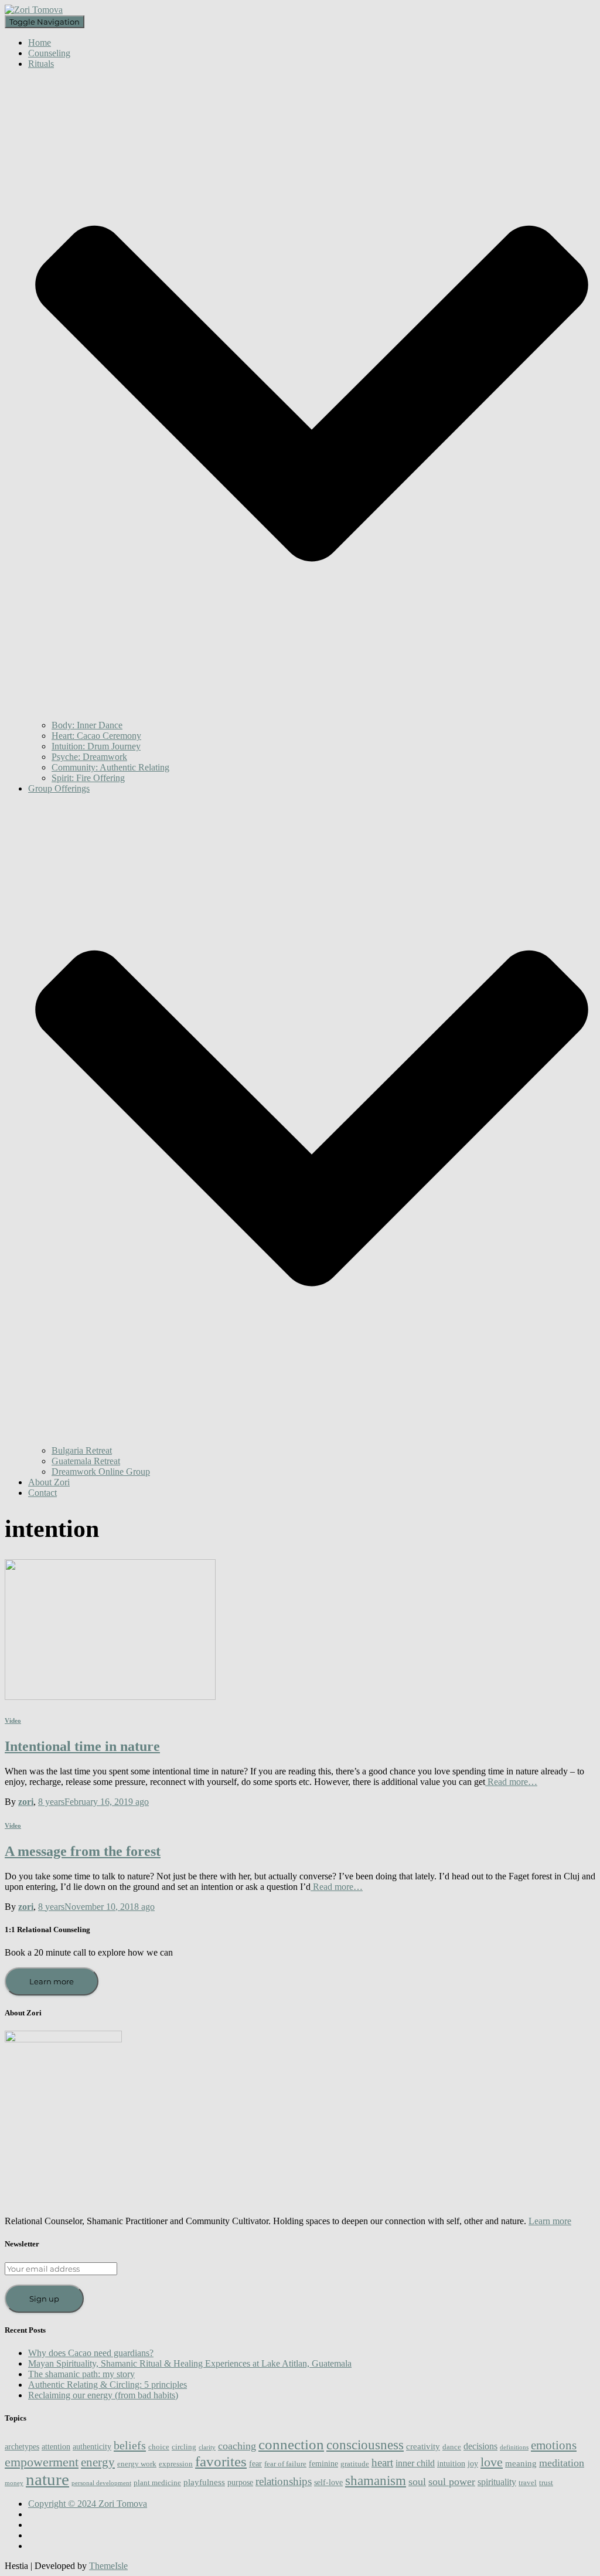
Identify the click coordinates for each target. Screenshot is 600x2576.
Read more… (511, 1782)
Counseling (49, 53)
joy (473, 2463)
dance (452, 2447)
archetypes (22, 2446)
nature (47, 2479)
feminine (323, 2463)
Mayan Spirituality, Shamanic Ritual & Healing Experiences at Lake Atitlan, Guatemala (190, 2363)
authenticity (92, 2446)
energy (98, 2462)
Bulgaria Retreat (82, 1450)
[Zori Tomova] (34, 10)
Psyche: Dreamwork (89, 757)
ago (93, 1802)
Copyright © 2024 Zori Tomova (88, 2504)
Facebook (37, 2517)
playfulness (204, 2482)
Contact (42, 1493)
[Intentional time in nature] (110, 1697)
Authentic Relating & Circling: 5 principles (108, 2385)
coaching (237, 2446)
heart (382, 2463)
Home (40, 43)
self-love (328, 2482)
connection (291, 2444)
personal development (101, 2483)
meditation (562, 2463)
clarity (207, 2447)
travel (528, 2483)
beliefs (130, 2445)
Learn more (52, 1981)
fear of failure (285, 2464)
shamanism (376, 2481)
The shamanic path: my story (81, 2374)
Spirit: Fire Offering (88, 778)
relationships (284, 2481)
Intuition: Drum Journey (96, 746)
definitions (514, 2447)
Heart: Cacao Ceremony (96, 736)
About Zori (49, 1482)
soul (417, 2482)
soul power (452, 2482)
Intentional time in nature (82, 1746)
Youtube (37, 2538)
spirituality (497, 2482)
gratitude (355, 2464)
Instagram (37, 2528)
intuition (451, 2463)
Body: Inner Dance (87, 725)
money (14, 2483)
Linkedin (37, 2549)
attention (56, 2446)
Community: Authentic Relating (110, 767)
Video (13, 1720)
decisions (480, 2446)
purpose (240, 2482)
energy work (137, 2464)
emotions (554, 2445)
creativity (423, 2446)
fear (255, 2463)
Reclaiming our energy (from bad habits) (103, 2395)
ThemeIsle (108, 2566)
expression (176, 2464)
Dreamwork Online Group (101, 1472)
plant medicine (157, 2483)
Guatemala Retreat (86, 1461)
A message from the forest (83, 1851)
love (492, 2462)
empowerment (42, 2462)
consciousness (365, 2445)
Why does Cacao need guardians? (91, 2353)
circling (184, 2447)
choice (159, 2447)
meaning (521, 2463)
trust (546, 2483)
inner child (415, 2463)
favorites (221, 2461)
